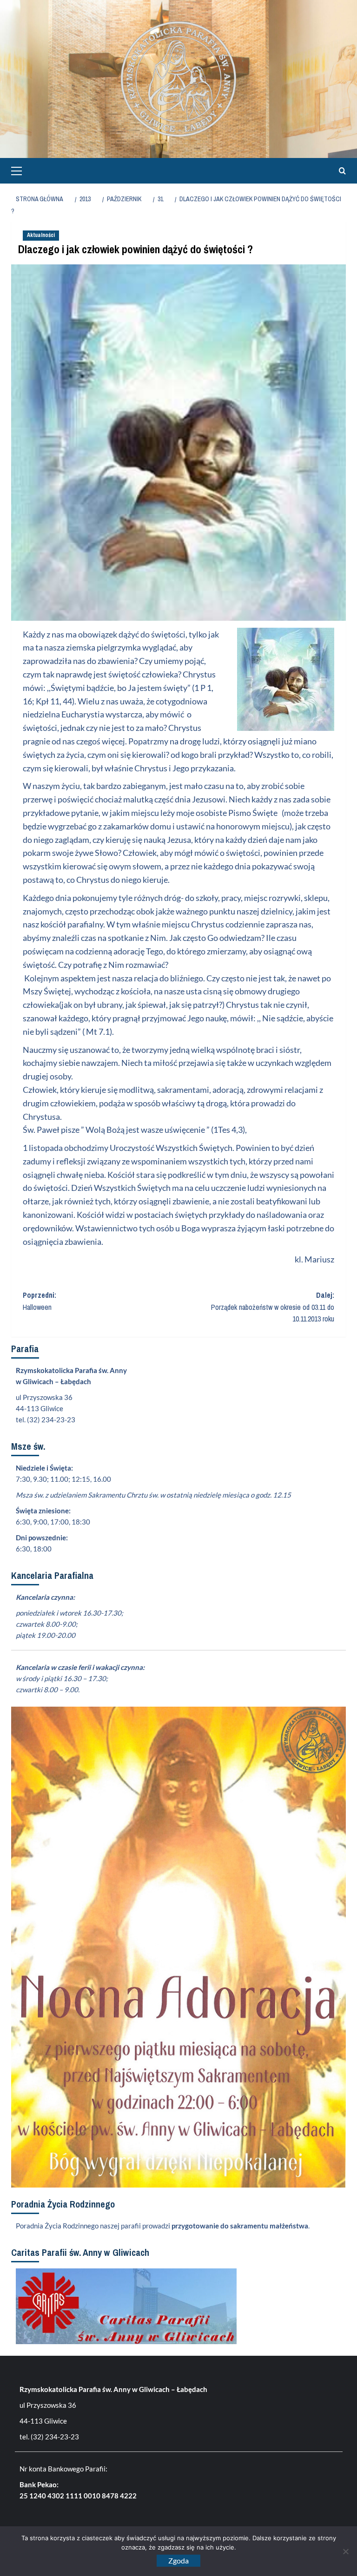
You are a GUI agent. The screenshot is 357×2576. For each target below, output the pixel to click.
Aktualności (41, 235)
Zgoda (178, 2560)
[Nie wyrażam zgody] (345, 2551)
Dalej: (273, 1307)
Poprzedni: (40, 1301)
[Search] (340, 171)
